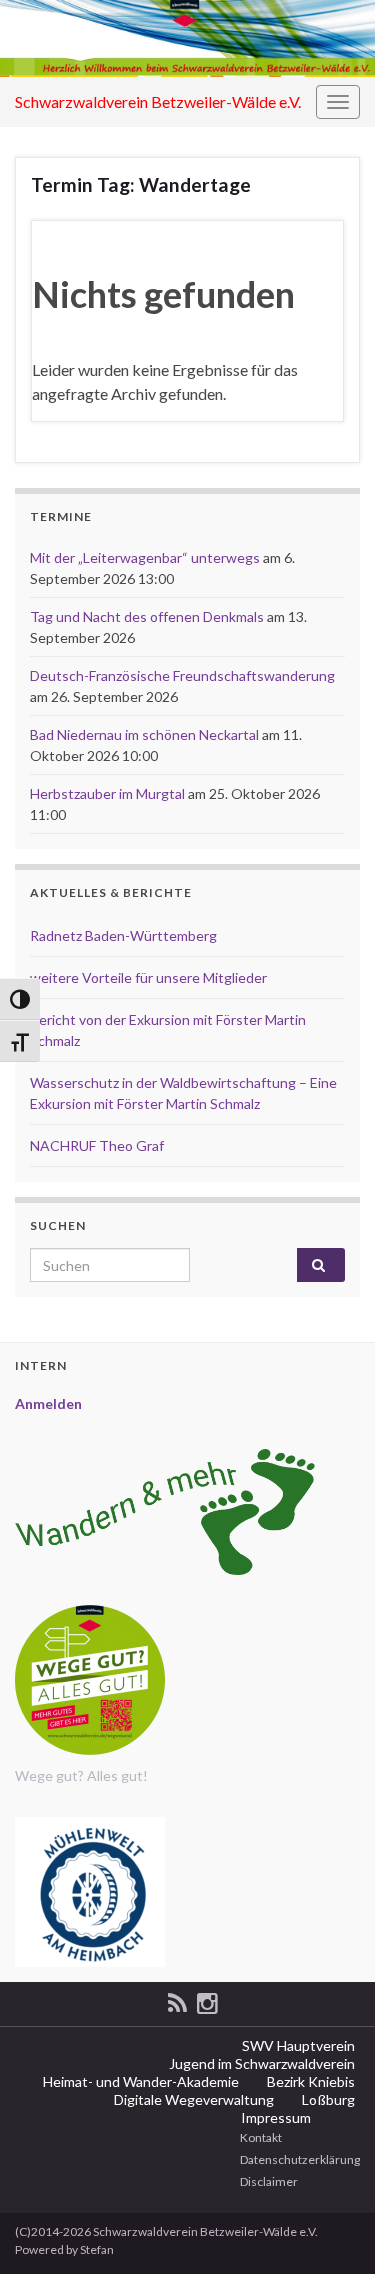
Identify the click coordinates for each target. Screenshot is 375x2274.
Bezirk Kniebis (309, 2081)
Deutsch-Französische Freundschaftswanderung (182, 675)
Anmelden (48, 1403)
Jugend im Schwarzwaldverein (260, 2063)
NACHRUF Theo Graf (97, 1145)
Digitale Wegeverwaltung (192, 2099)
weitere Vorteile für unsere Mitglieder (148, 977)
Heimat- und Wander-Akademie (139, 2081)
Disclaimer (268, 2181)
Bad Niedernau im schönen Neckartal (144, 734)
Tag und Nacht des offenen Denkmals (147, 616)
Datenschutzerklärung (299, 2159)
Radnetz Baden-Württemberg (123, 935)
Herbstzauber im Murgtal (107, 793)
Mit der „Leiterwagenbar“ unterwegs (145, 557)
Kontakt (260, 2137)
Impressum (274, 2117)
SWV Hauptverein (297, 2045)
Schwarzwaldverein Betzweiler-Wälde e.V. (158, 101)
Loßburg (327, 2099)
